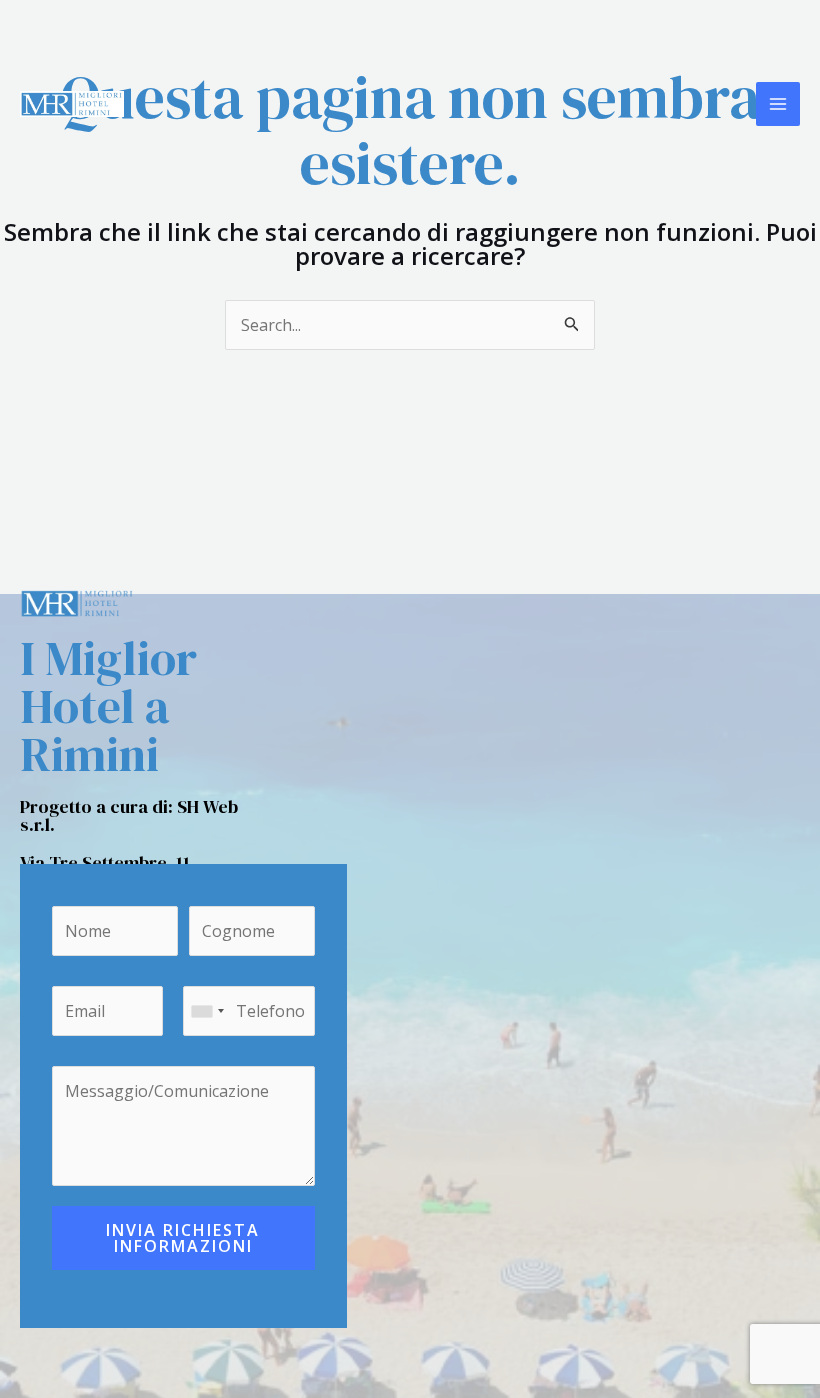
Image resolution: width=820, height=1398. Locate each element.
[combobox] (207, 1011)
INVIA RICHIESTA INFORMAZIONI (183, 1238)
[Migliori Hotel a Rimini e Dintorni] (72, 104)
